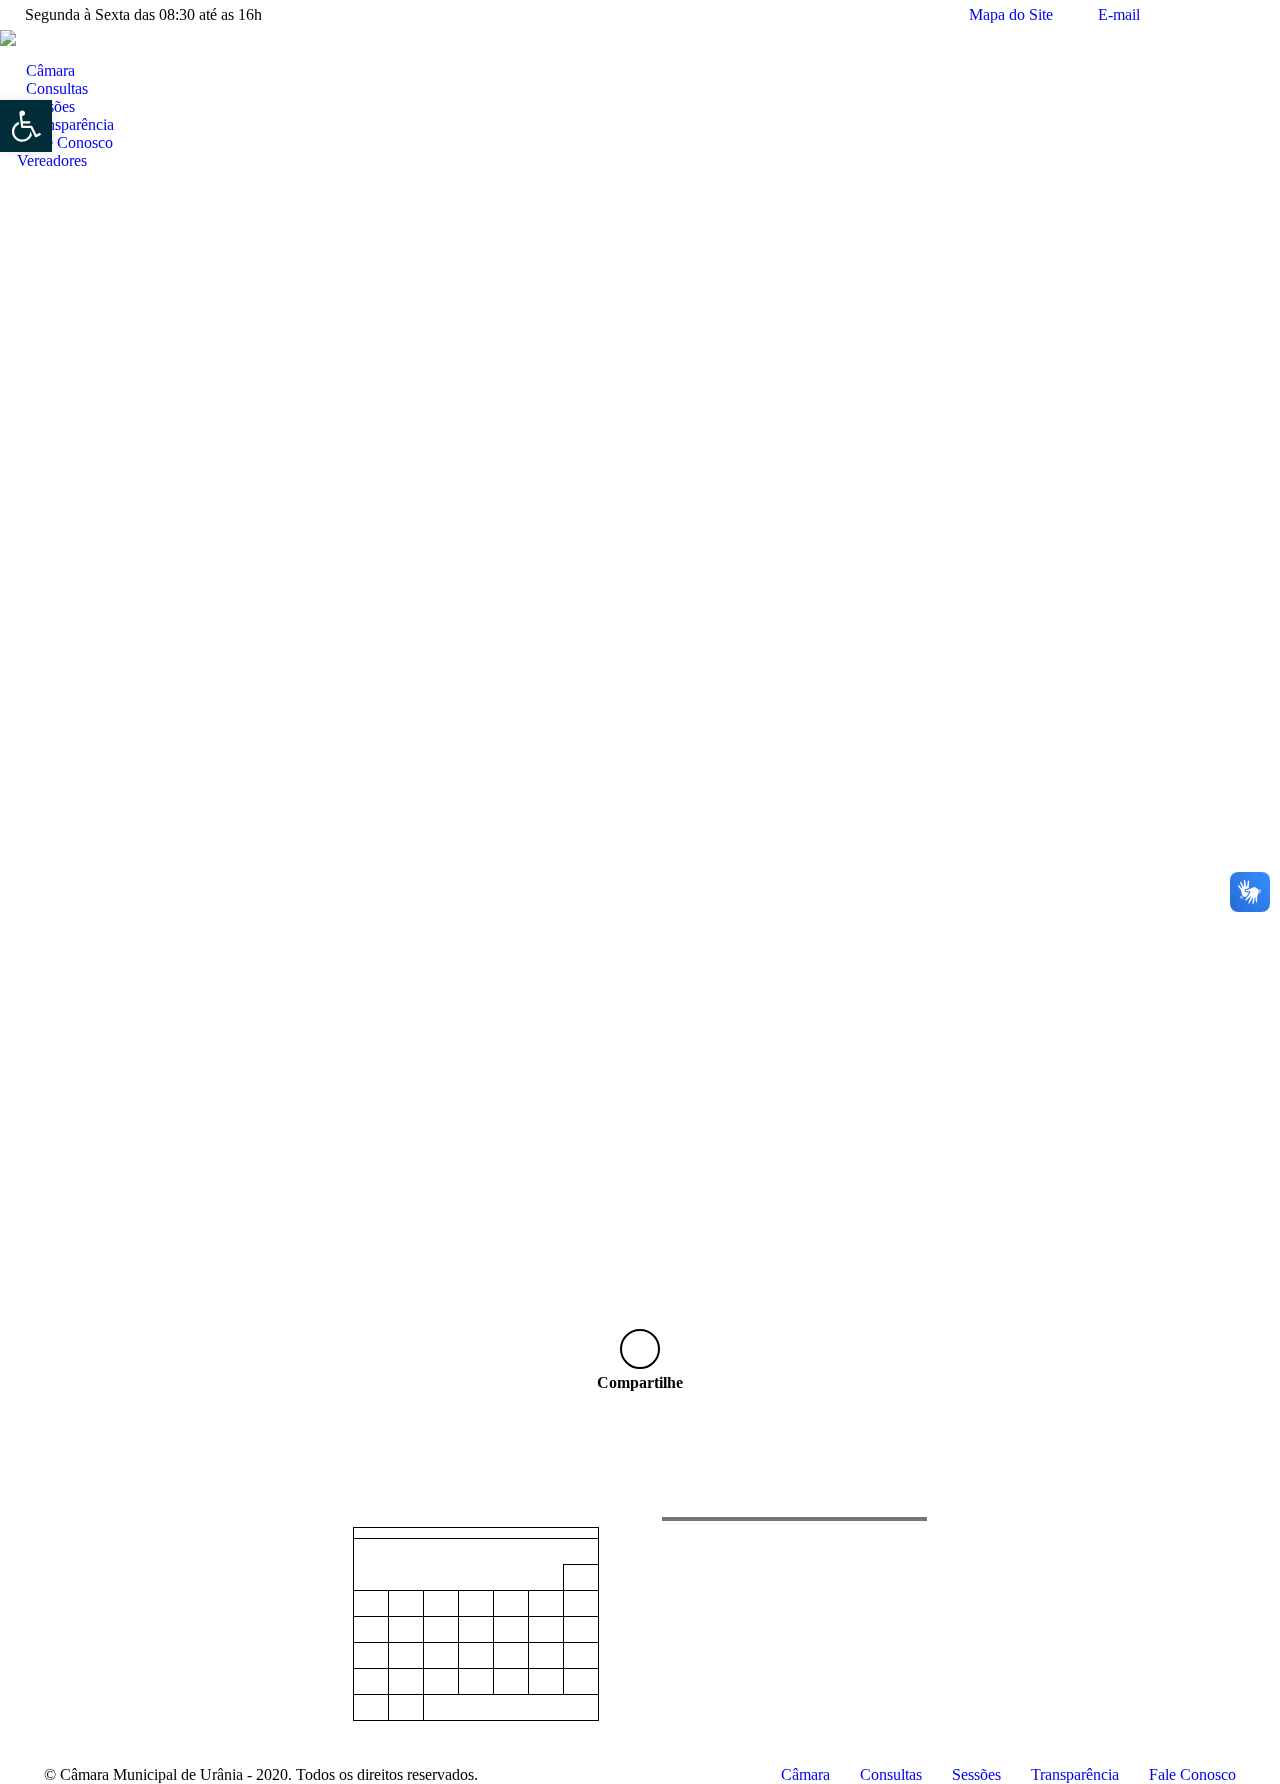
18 (441, 1656)
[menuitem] (42, 71)
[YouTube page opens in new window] (89, 1592)
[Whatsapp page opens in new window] (119, 1592)
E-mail (1119, 14)
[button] (26, 126)
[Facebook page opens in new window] (59, 1592)
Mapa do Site (1011, 14)
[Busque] (8, 54)
